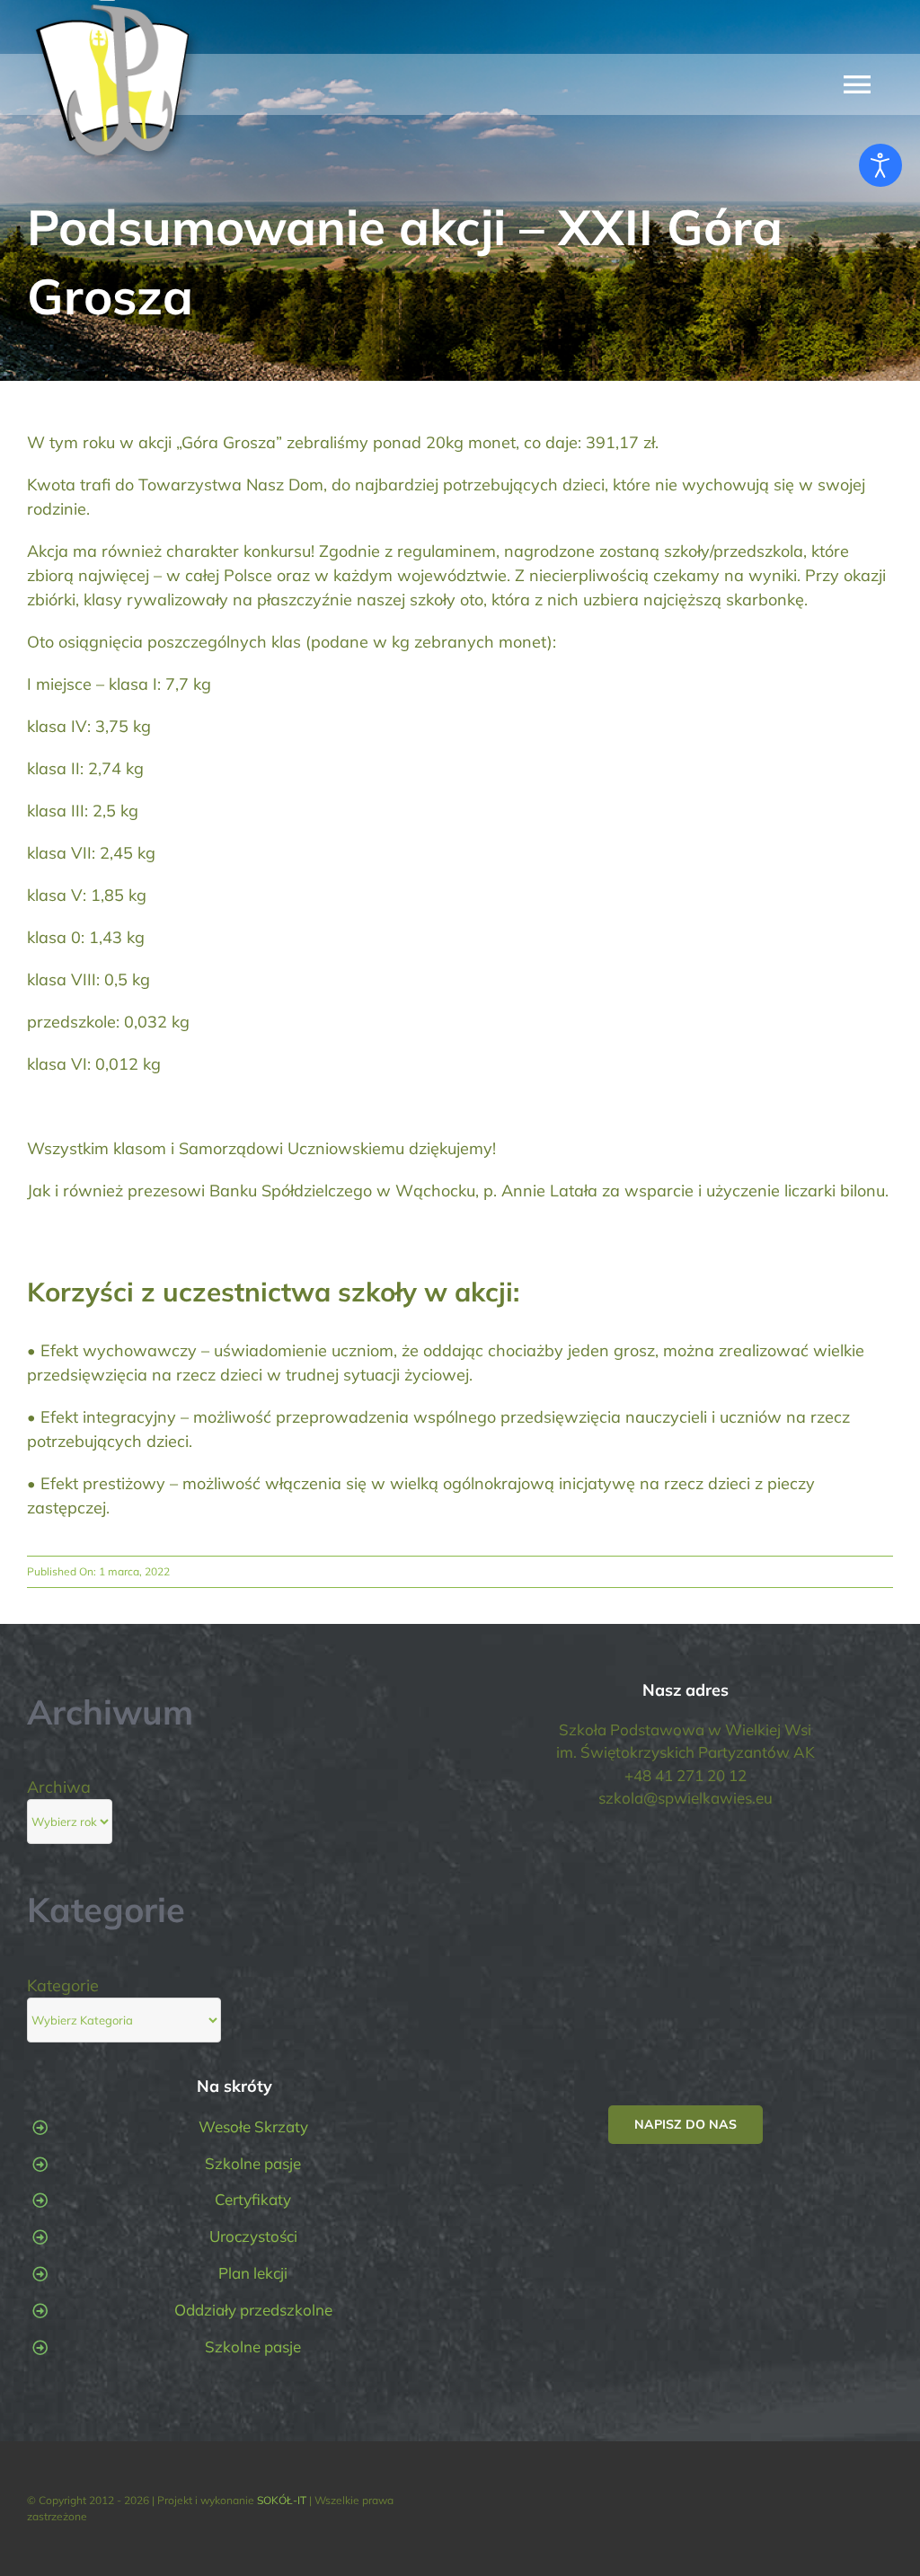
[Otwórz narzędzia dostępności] (880, 165)
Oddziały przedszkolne (253, 2310)
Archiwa (59, 1787)
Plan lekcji (253, 2273)
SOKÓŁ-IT (282, 2500)
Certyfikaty (253, 2199)
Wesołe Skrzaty (253, 2126)
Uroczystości (253, 2236)
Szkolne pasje (253, 2163)
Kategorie (63, 1985)
